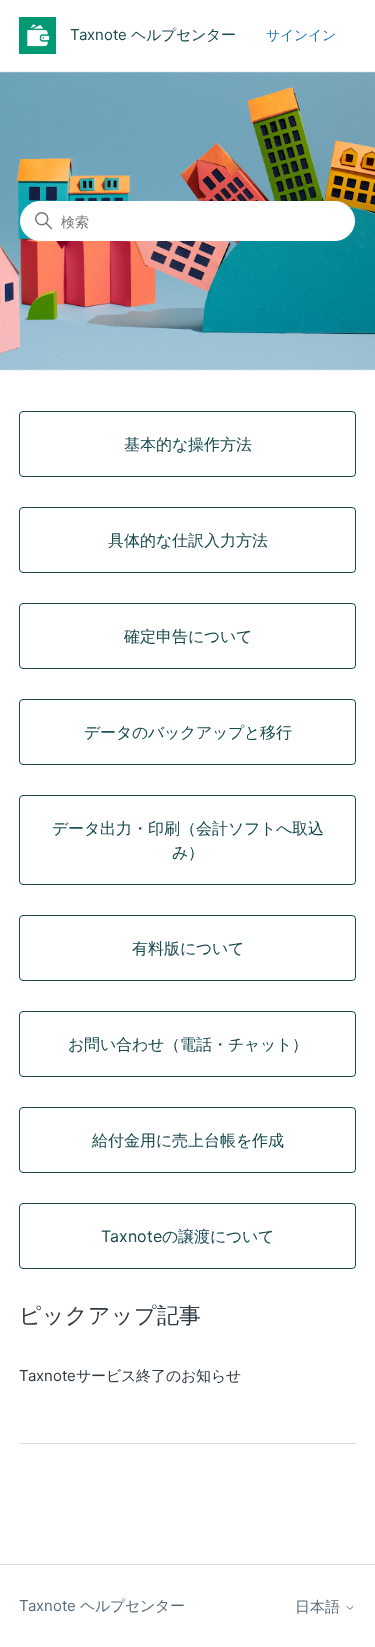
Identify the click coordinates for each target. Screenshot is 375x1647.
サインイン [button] (301, 34)
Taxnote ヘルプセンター (102, 1605)
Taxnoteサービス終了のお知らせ (130, 1375)
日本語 (319, 1606)
